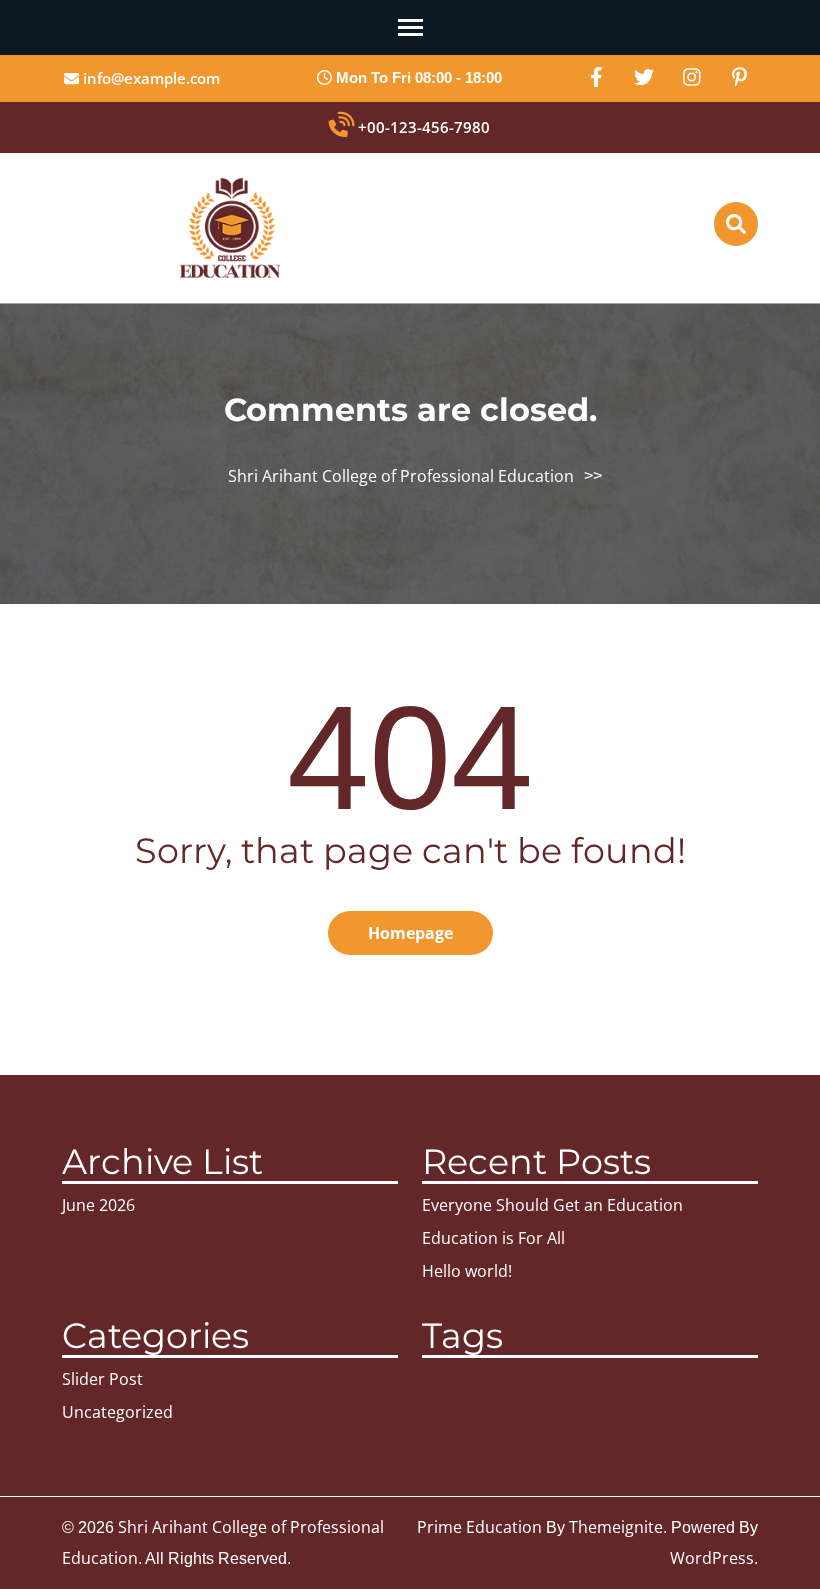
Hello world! (467, 1271)
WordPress (712, 1558)
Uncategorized (117, 1412)
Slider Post (102, 1379)
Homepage (410, 933)
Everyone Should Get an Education (552, 1205)
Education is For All (493, 1238)
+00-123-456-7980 (422, 127)
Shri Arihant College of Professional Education (401, 476)
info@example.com (149, 78)
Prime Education (479, 1527)
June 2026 (98, 1205)
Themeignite (616, 1527)
